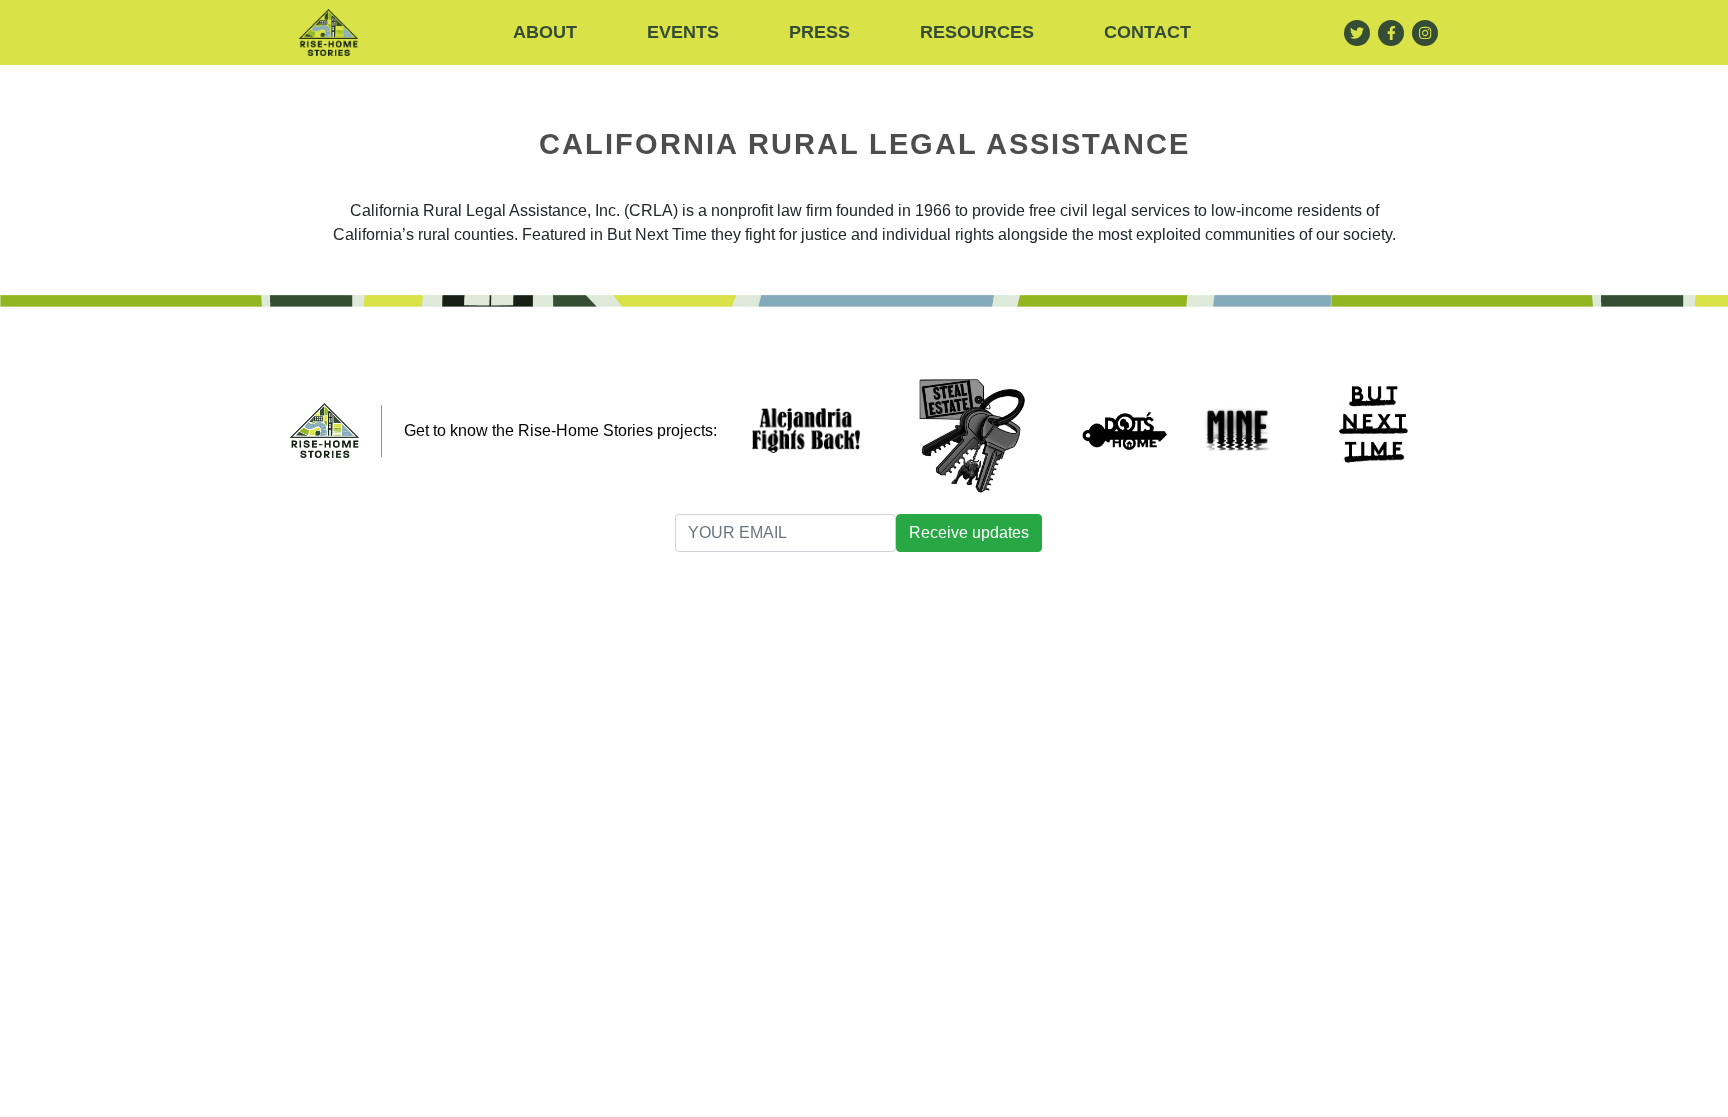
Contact (1147, 32)
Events (683, 32)
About (545, 32)
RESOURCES (977, 32)
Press (819, 32)
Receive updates (969, 532)
